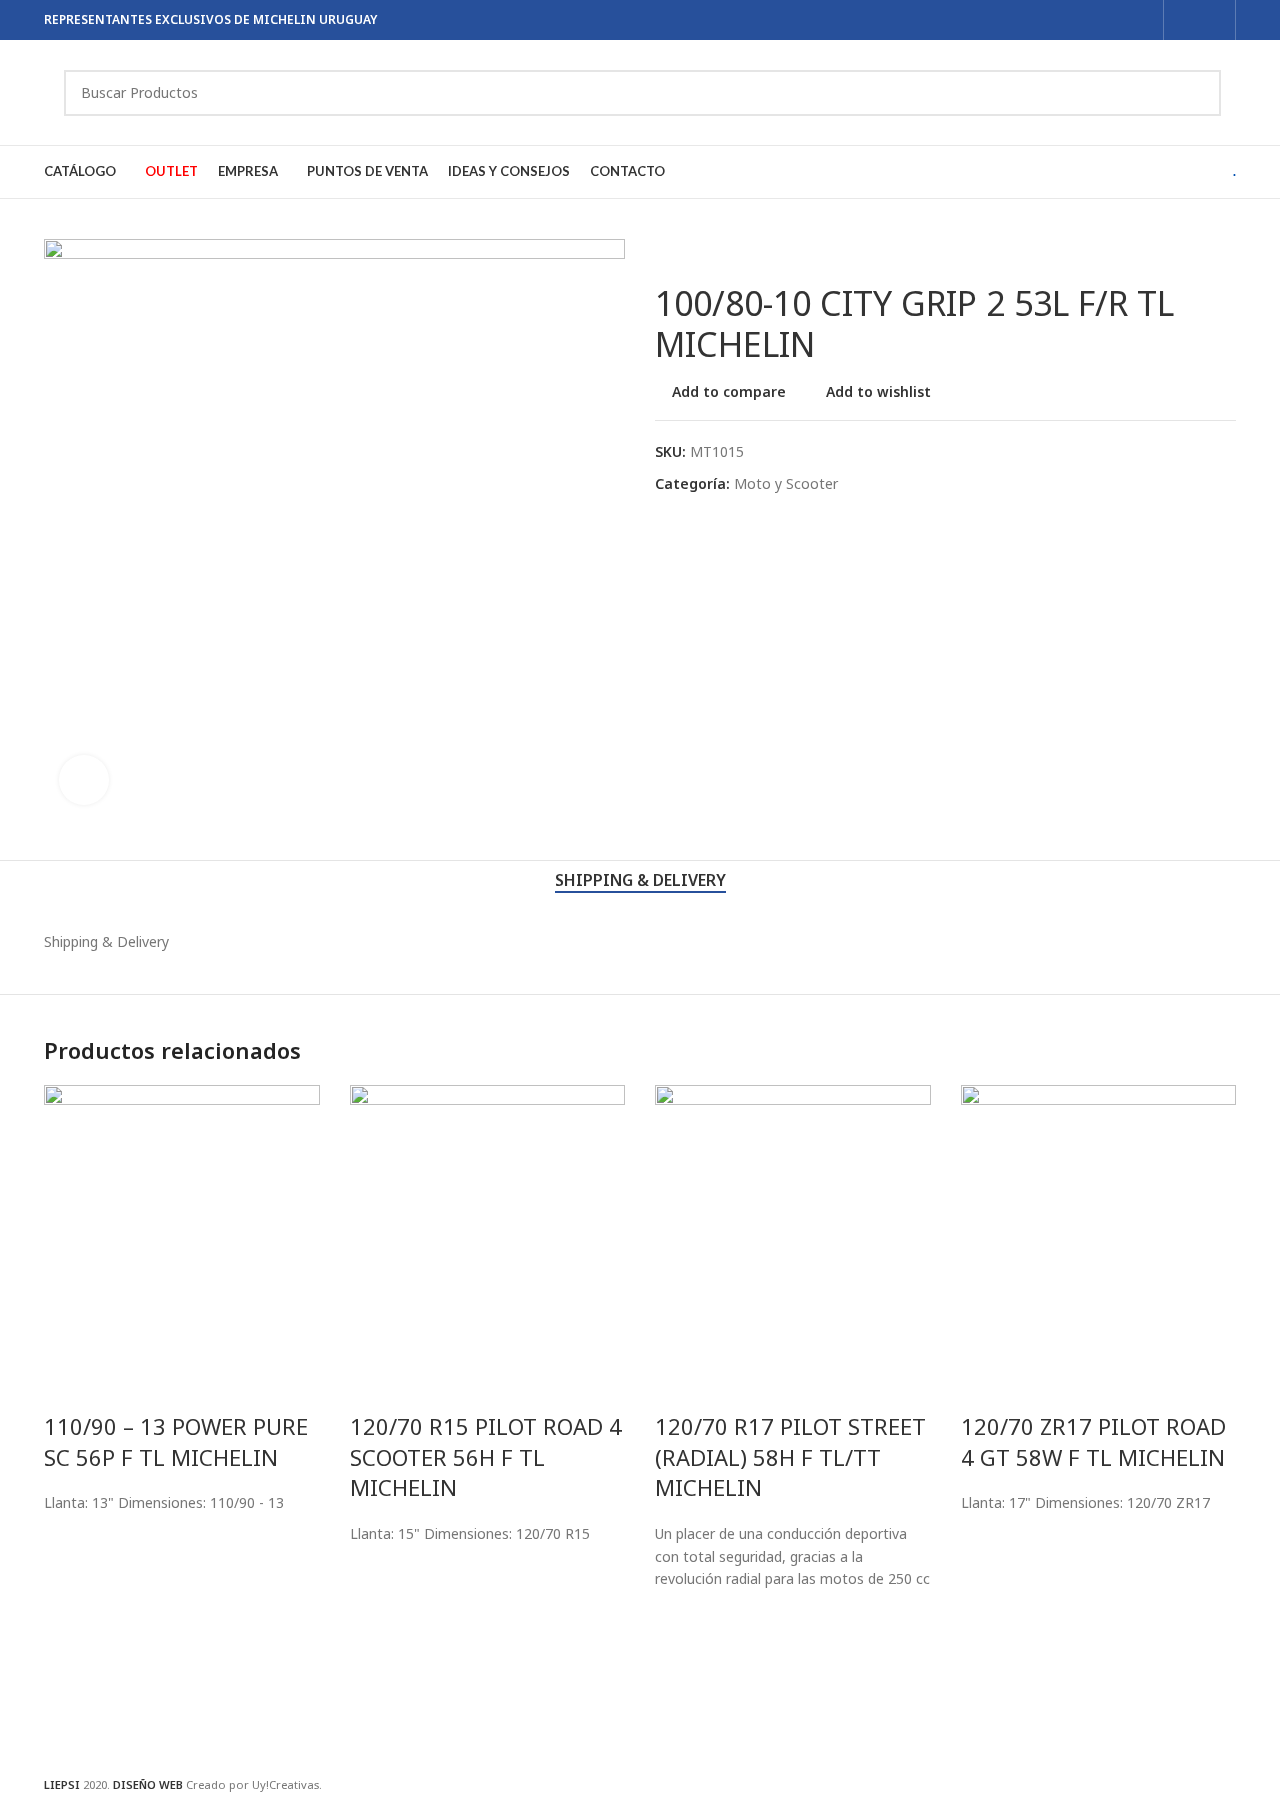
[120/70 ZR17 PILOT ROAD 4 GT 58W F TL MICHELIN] (1099, 1221)
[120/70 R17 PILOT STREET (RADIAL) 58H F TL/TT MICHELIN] (793, 1221)
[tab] (640, 880)
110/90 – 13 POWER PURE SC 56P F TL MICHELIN (176, 1441)
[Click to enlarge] (84, 780)
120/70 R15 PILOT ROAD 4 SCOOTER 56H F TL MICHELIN (486, 1457)
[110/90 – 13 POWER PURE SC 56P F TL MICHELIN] (182, 1221)
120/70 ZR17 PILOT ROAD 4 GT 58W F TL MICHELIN (1093, 1441)
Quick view (69, 1612)
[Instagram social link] (1212, 20)
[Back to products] (691, 251)
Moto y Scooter (786, 483)
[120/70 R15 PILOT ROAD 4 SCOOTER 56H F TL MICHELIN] (488, 1221)
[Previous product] (667, 251)
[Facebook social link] (1186, 20)
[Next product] (715, 251)
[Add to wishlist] (69, 1540)
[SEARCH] (1198, 93)
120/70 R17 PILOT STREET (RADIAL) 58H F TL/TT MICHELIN (790, 1457)
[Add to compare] (69, 1386)
